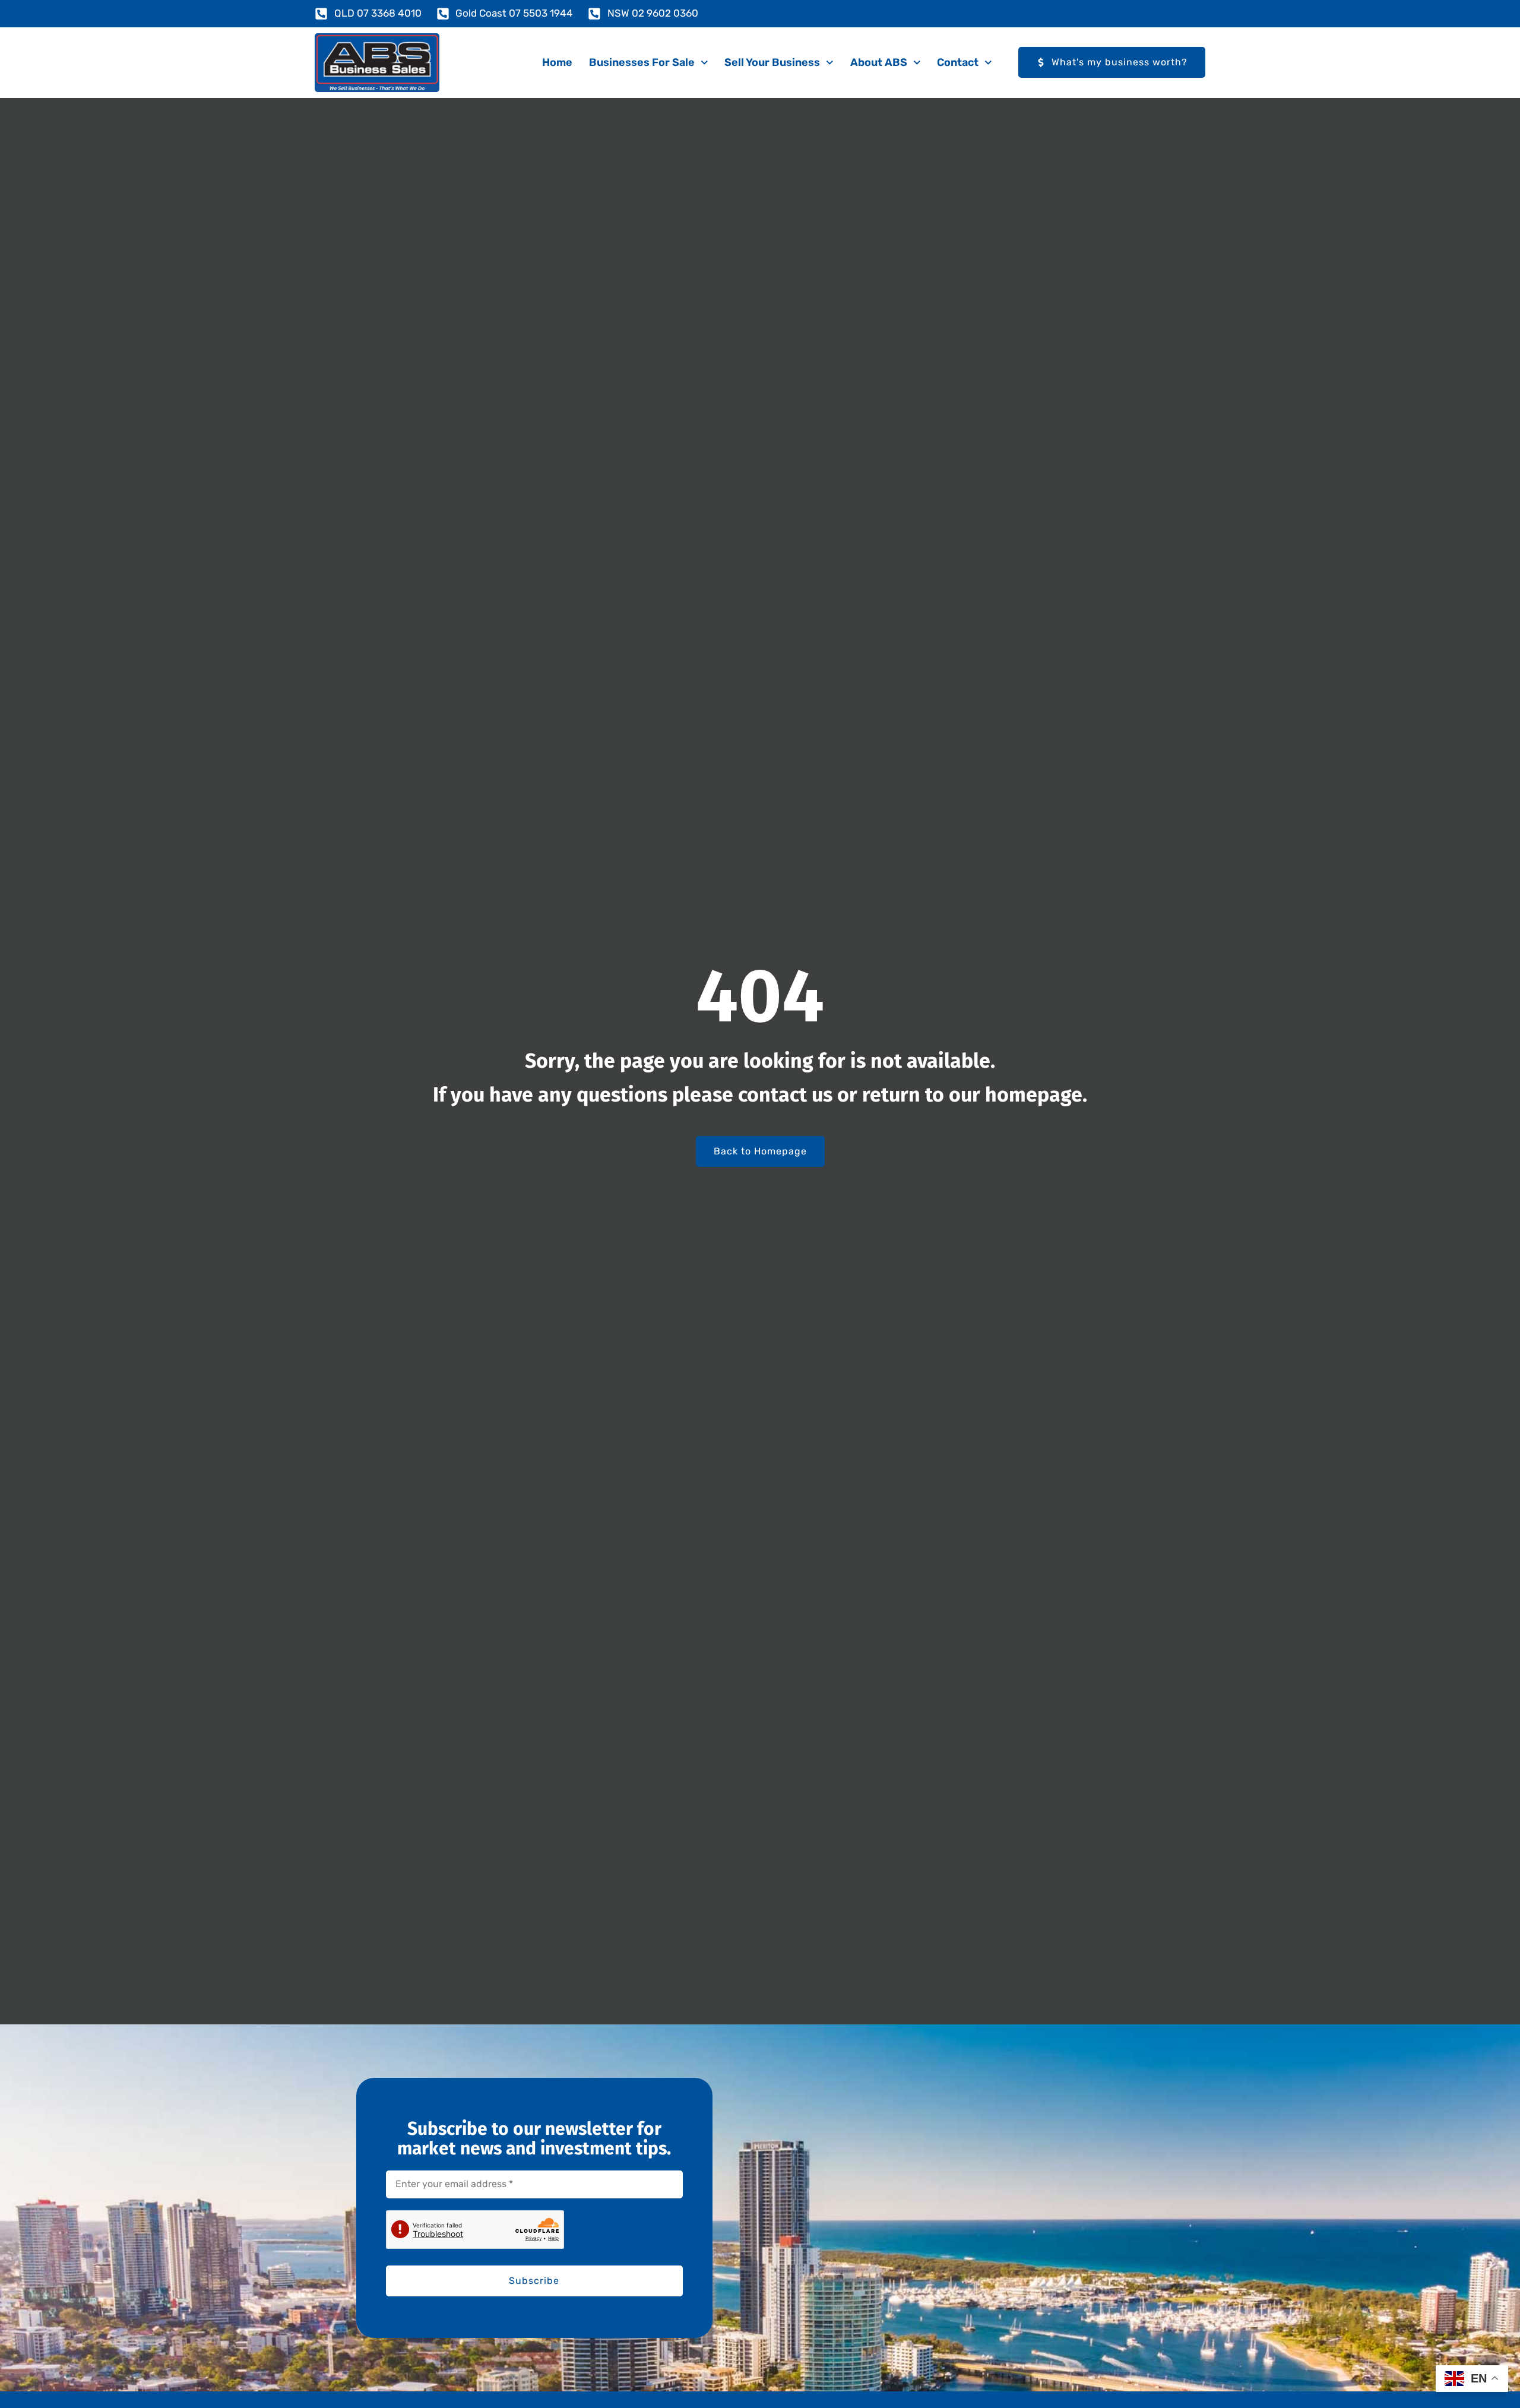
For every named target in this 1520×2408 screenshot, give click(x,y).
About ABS (879, 62)
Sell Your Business (772, 62)
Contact (958, 62)
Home (557, 62)
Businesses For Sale (642, 62)
